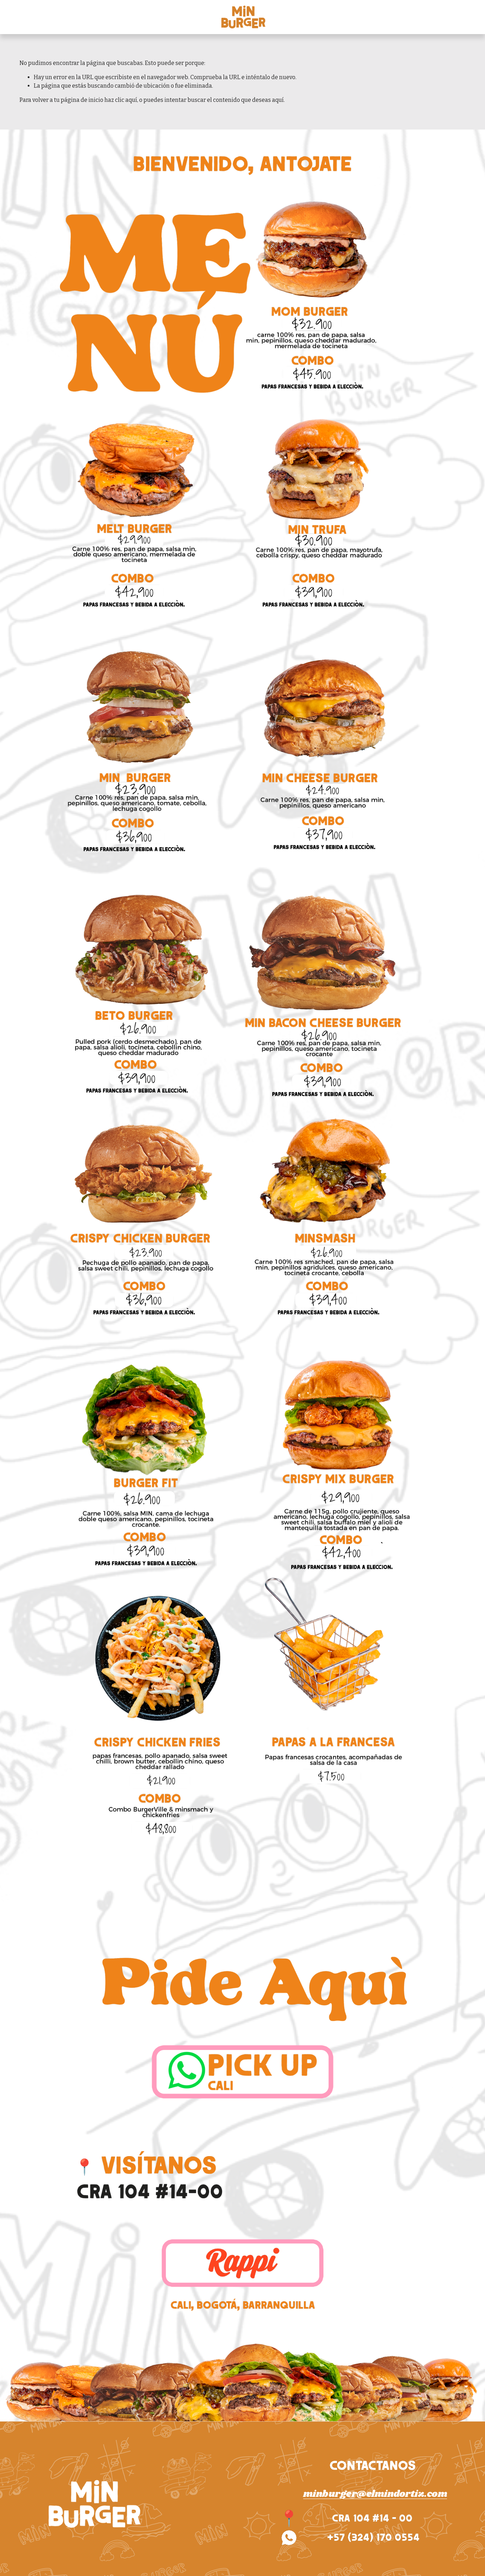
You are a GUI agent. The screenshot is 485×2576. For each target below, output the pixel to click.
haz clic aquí (121, 100)
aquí (278, 100)
